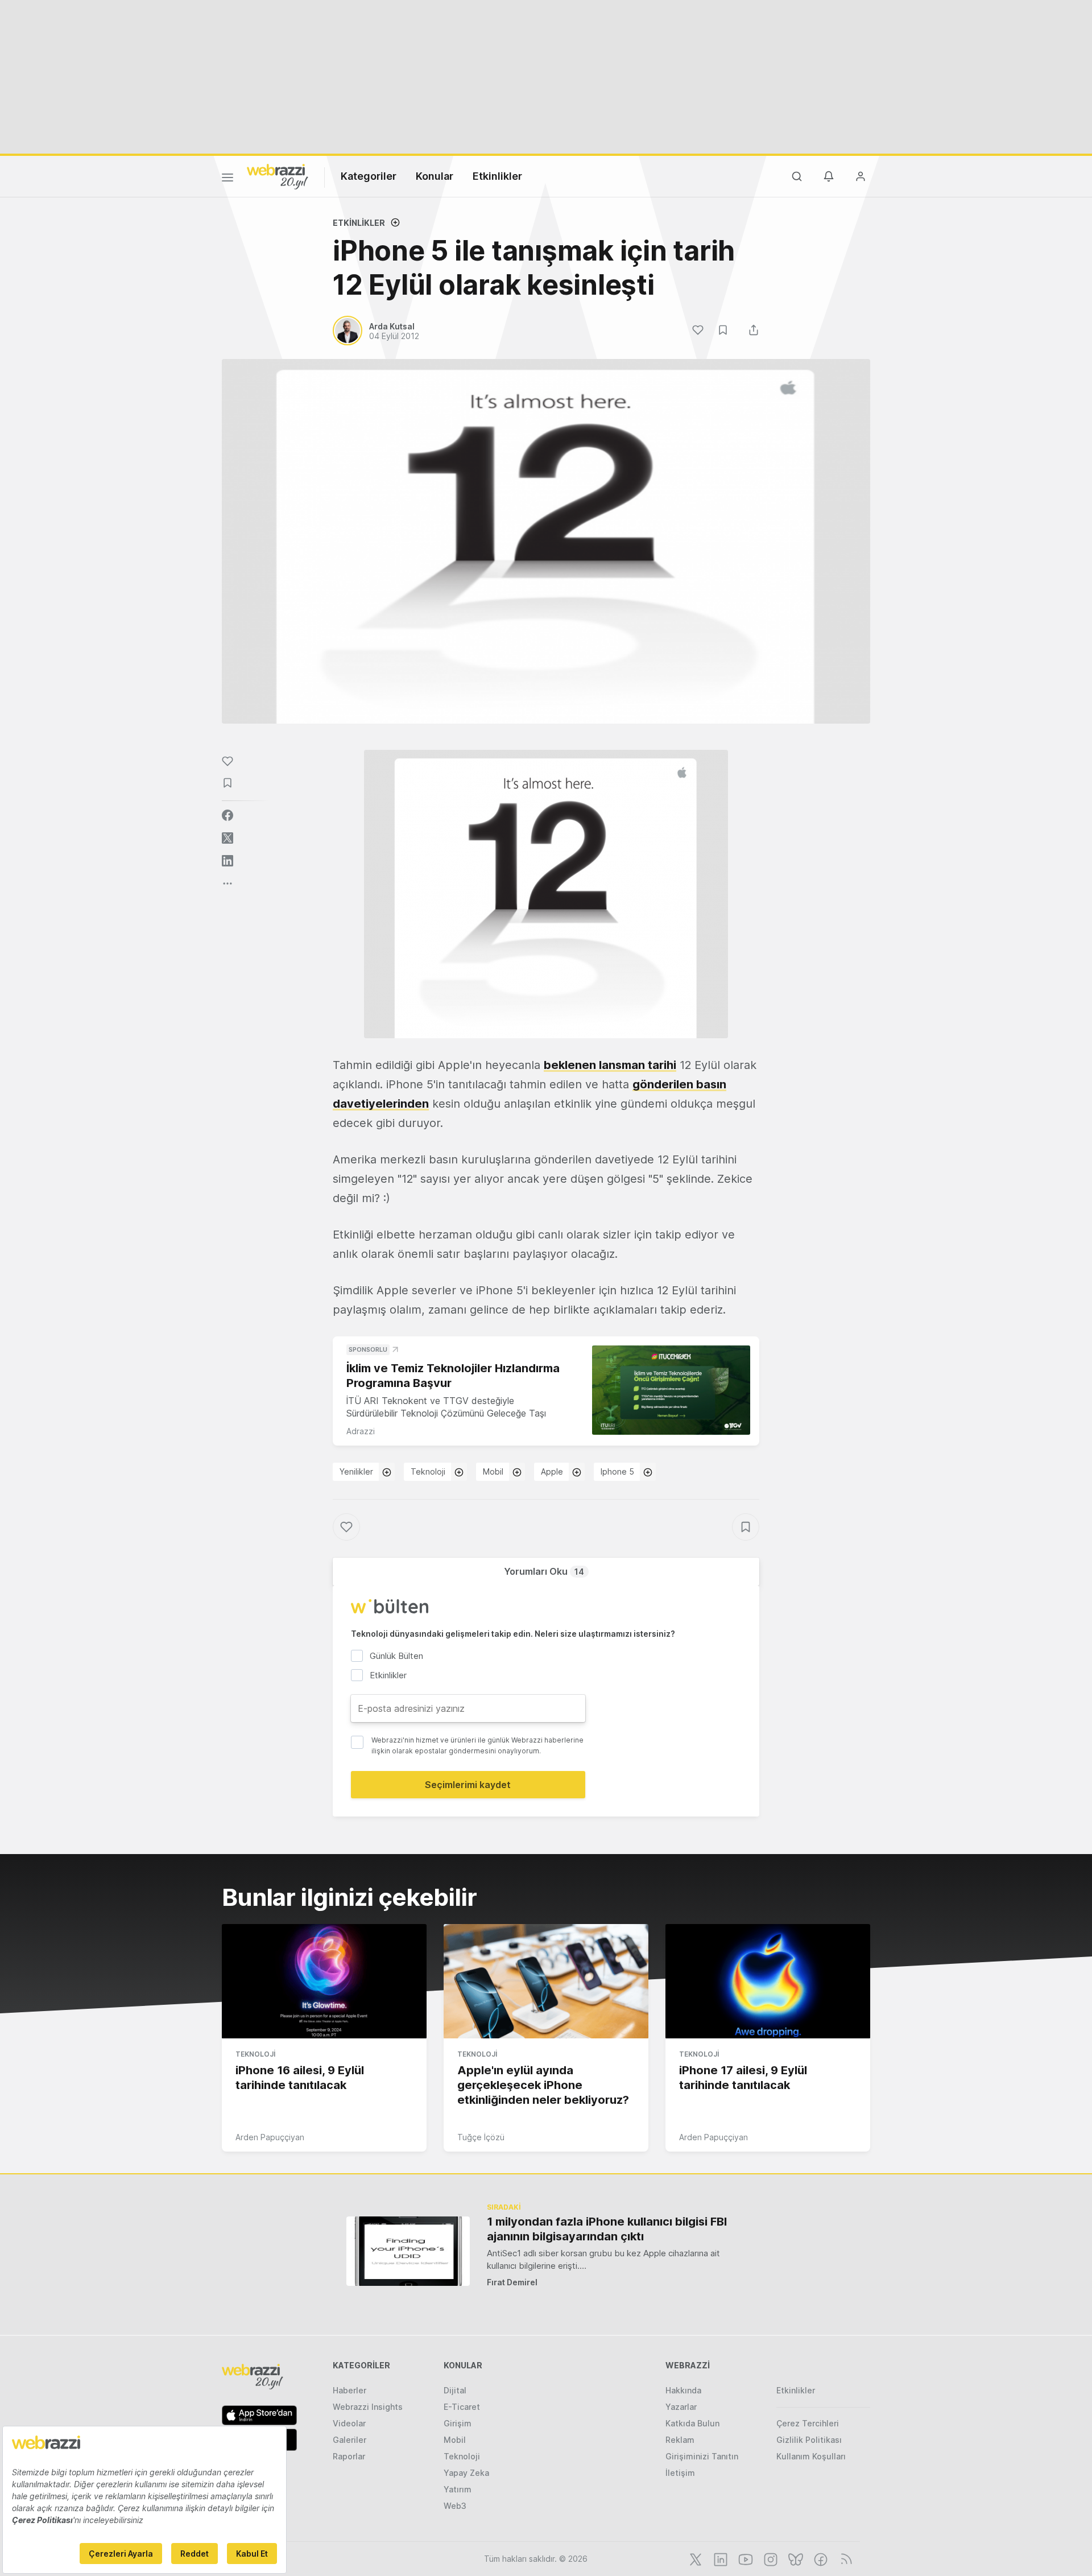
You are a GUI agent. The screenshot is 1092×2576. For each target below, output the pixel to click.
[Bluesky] (795, 2558)
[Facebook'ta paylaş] (227, 815)
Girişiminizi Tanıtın (702, 2456)
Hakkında (683, 2390)
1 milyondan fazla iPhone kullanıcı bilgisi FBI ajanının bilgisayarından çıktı (607, 2229)
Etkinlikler (497, 176)
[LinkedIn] (719, 2558)
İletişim (680, 2473)
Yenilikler (356, 1471)
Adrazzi (361, 1431)
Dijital (455, 2390)
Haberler (349, 2390)
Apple (552, 1471)
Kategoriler (369, 176)
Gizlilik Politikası (809, 2440)
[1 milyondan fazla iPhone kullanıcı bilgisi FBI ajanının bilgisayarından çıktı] (408, 2251)
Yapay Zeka (466, 2473)
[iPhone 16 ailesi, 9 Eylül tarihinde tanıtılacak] (324, 1981)
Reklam (680, 2440)
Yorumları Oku (544, 1571)
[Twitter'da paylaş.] (227, 838)
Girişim (458, 2423)
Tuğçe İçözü (481, 2137)
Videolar (349, 2423)
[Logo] (278, 176)
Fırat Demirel (512, 2282)
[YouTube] (744, 2558)
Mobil (493, 1471)
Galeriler (349, 2440)
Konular (435, 176)
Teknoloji (428, 1471)
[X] (694, 2558)
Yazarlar (681, 2407)
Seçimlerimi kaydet (468, 1785)
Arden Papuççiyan (270, 2137)
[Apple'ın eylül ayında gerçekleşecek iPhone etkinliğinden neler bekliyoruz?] (546, 1981)
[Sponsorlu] (671, 1390)
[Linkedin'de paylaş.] (227, 861)
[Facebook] (820, 2558)
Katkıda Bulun (692, 2423)
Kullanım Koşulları (811, 2456)
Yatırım (458, 2489)
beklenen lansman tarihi (610, 1065)
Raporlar (349, 2456)
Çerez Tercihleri (808, 2423)
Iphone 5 (617, 1471)
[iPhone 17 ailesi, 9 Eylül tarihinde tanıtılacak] (768, 1981)
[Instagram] (770, 2558)
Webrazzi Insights (368, 2407)
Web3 (455, 2506)
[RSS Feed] (844, 2558)
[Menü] (227, 179)
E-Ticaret (462, 2407)
